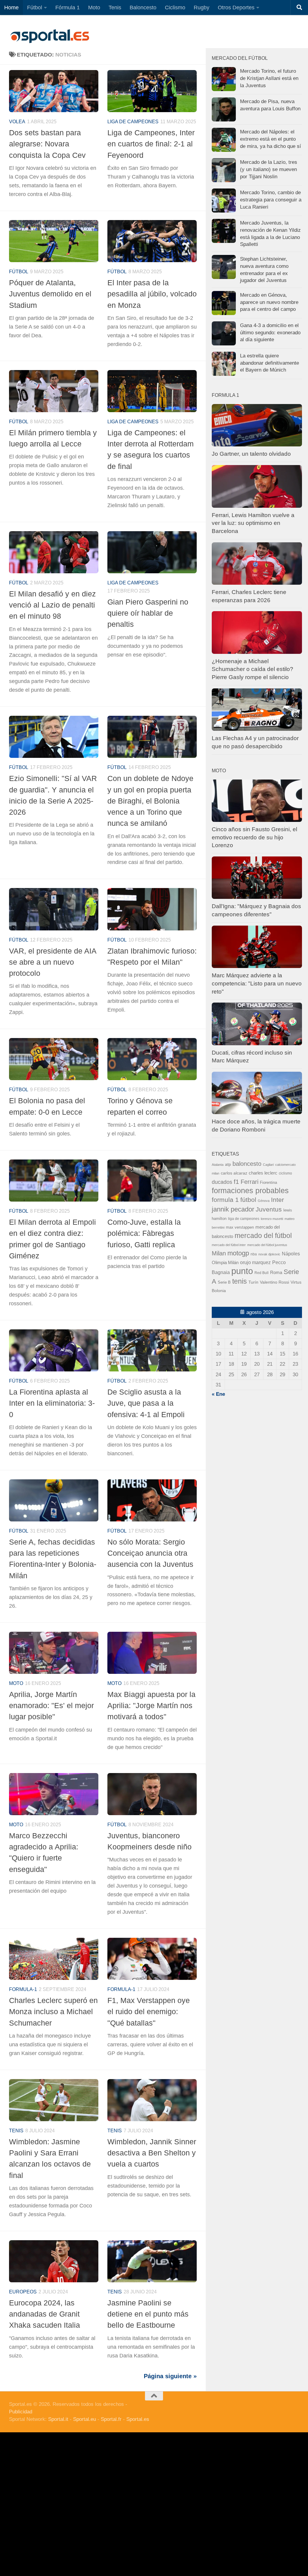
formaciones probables (250, 1190)
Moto (94, 8)
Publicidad (21, 2412)
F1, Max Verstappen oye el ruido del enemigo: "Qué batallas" (149, 2012)
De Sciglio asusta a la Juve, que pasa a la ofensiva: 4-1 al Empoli (146, 1403)
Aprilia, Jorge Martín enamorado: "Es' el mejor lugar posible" (51, 1706)
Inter (277, 1200)
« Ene (218, 1394)
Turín (253, 1282)
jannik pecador (233, 1209)
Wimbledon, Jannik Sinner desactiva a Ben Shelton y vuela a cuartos (152, 2153)
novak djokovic (269, 1254)
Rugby (202, 8)
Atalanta (218, 1165)
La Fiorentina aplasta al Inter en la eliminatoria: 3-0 (52, 1403)
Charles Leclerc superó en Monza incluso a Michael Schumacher (53, 2012)
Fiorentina (268, 1182)
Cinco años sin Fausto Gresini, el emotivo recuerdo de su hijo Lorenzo (254, 837)
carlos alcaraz (234, 1173)
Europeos (23, 2292)
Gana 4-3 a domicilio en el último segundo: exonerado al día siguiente (270, 332)
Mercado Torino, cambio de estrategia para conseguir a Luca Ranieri (271, 200)
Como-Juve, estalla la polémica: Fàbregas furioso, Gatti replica (144, 1233)
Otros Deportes (236, 8)
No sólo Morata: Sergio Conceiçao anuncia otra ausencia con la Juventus (150, 1553)
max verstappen (240, 1227)
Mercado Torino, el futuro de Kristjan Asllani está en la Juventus (269, 78)
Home (11, 8)
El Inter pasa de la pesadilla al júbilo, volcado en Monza (152, 294)
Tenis (115, 8)
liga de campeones (133, 122)
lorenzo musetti (272, 1219)
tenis (240, 1281)
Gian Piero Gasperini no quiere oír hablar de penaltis (148, 613)
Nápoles (291, 1254)
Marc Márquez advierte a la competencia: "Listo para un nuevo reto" (257, 983)
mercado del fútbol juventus (267, 1245)
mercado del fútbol (263, 1236)
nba (254, 1254)
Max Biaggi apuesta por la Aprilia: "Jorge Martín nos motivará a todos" (151, 1706)
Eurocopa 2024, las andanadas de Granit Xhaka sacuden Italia (45, 2314)
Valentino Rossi (274, 1282)
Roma (276, 1273)
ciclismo (285, 1173)
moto (16, 1683)
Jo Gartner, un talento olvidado (251, 454)
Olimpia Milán (225, 1263)
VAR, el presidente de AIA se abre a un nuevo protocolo (53, 962)
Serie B (224, 1282)
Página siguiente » (170, 2376)
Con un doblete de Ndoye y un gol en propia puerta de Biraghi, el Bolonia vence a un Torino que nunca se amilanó (150, 801)
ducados (222, 1182)
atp (228, 1164)
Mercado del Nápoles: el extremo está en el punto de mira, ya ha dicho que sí (271, 139)
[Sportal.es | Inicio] (50, 36)
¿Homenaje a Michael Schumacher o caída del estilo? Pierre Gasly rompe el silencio (253, 669)
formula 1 (225, 1200)
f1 (236, 1182)
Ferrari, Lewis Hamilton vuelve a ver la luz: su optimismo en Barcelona (253, 523)
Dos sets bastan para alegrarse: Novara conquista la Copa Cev (47, 144)
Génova (264, 1201)
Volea (17, 122)
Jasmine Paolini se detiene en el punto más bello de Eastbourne (148, 2314)
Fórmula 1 (68, 8)
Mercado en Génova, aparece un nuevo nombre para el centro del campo (269, 302)
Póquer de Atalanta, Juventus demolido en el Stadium (50, 294)
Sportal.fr (111, 2419)
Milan (219, 1253)
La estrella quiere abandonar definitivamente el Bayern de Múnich (269, 363)
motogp (238, 1253)
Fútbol (35, 8)
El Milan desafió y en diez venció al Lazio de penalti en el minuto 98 (52, 605)
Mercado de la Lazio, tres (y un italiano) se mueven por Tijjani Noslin (269, 169)
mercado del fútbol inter (229, 1245)
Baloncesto (143, 8)
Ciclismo (175, 8)
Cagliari (268, 1165)
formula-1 (23, 1989)
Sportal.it (58, 2419)
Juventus (269, 1209)
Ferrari (249, 1182)
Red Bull (262, 1273)
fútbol (248, 1200)
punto (242, 1271)
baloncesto (247, 1164)
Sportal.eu (85, 2419)
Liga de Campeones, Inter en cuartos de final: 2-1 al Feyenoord (151, 144)
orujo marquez (255, 1262)
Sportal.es (138, 2419)
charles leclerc (263, 1173)
